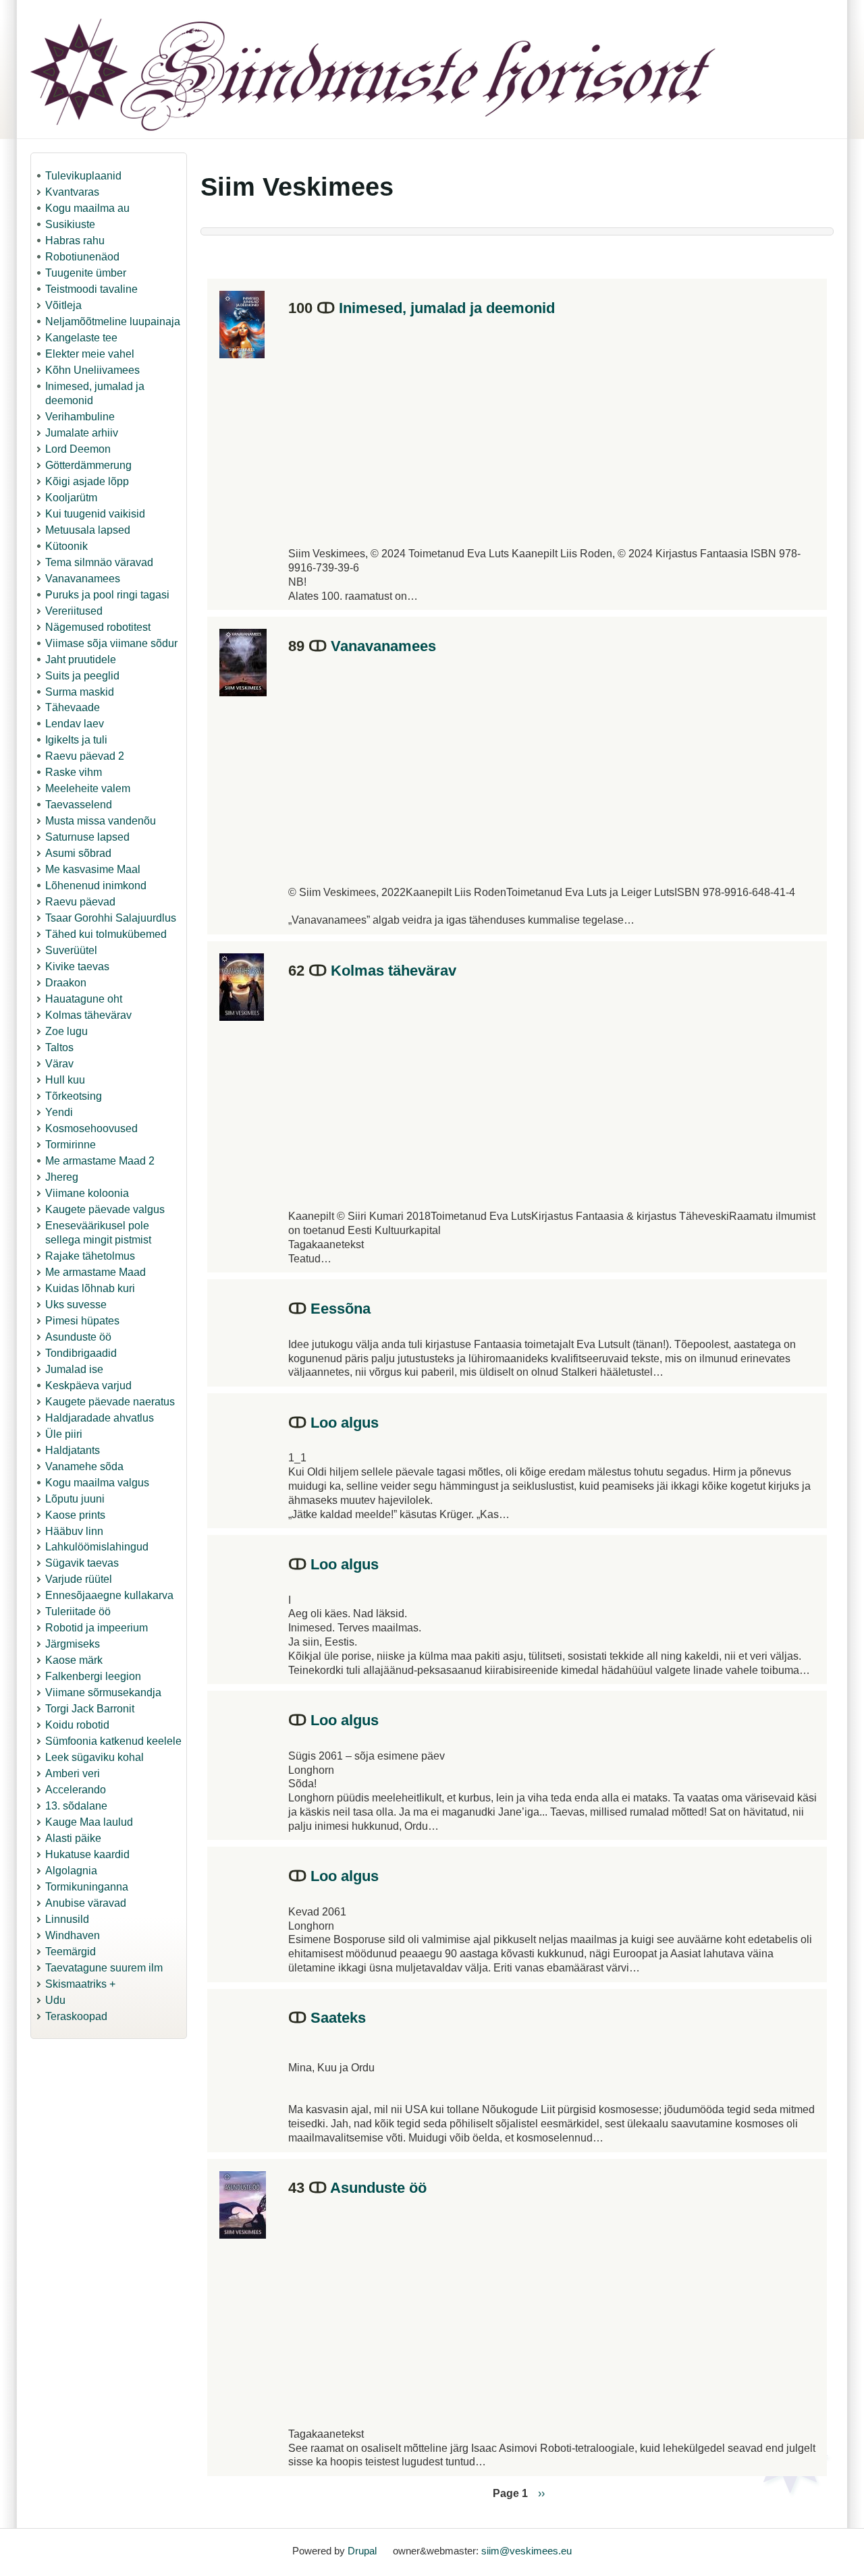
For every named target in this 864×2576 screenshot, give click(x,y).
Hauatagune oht (84, 999)
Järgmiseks (73, 1644)
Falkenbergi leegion (93, 1676)
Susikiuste (70, 224)
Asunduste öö (78, 1337)
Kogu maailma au (87, 208)
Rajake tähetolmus (90, 1256)
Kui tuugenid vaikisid (95, 514)
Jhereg (62, 1177)
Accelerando (76, 1790)
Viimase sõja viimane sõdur (111, 643)
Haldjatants (73, 1450)
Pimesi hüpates (82, 1321)
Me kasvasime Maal (93, 869)
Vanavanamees (83, 579)
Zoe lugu (66, 1031)
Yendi (59, 1112)
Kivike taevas (77, 967)
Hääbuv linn (74, 1531)
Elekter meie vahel (90, 354)
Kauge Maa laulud (89, 1822)
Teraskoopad (76, 2016)
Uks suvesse (76, 1305)
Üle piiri (64, 1434)
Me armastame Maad (96, 1272)
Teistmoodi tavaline (91, 289)
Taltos (59, 1047)
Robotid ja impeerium (97, 1628)
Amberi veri (73, 1773)
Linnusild (67, 1919)
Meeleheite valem (88, 788)
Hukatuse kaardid (87, 1854)
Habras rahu (75, 241)
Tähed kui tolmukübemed (106, 934)
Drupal (362, 2551)
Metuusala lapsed (88, 530)
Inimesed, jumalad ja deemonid (447, 308)
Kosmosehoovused (91, 1128)
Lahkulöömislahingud (97, 1547)
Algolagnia (71, 1871)
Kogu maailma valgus (97, 1483)
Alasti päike (73, 1838)
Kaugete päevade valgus (105, 1209)
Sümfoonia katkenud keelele (113, 1741)
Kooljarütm (71, 498)
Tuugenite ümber (86, 273)
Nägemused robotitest (98, 627)
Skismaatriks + (80, 1984)
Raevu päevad (80, 902)
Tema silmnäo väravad (99, 562)
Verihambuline (80, 417)
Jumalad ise (74, 1369)
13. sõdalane (76, 1806)
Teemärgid (71, 1952)
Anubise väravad (86, 1903)
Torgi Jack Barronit (90, 1709)
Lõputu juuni (75, 1499)
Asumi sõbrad (78, 853)
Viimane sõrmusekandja (103, 1692)
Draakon (66, 983)
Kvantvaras (72, 192)
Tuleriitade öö (78, 1612)
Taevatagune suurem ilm (104, 1968)
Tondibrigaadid (81, 1353)
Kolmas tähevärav (88, 1015)
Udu (55, 2000)
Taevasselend (79, 805)
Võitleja (63, 305)
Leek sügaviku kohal (94, 1757)
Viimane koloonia (87, 1193)
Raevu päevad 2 (85, 756)
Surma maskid (80, 692)
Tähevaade (73, 707)
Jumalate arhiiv (82, 433)
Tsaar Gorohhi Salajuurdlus (111, 918)
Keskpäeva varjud (88, 1385)
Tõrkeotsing (74, 1096)
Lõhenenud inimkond (96, 886)
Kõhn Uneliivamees (92, 370)
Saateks (338, 2018)
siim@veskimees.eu (526, 2551)
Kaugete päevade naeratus (110, 1402)
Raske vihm (74, 772)
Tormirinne (71, 1145)
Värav (59, 1064)
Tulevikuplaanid (83, 176)
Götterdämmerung (88, 465)
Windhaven (73, 1935)
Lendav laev (75, 724)
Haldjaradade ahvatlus (100, 1418)
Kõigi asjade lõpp (87, 481)
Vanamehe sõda (84, 1466)
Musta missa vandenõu (101, 821)
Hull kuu (65, 1080)
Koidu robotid (77, 1725)
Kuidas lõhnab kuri (90, 1288)
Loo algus (345, 1423)
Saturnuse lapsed (87, 837)
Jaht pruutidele (81, 660)
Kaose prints (75, 1515)
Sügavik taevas (82, 1563)
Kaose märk (74, 1660)
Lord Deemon (78, 449)
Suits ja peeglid (82, 676)
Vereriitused (74, 611)
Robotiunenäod (82, 257)
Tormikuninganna (87, 1887)
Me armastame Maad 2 (100, 1161)
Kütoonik (66, 546)
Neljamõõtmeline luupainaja (113, 321)
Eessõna (341, 1309)
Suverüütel (71, 950)
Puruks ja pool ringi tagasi (107, 595)
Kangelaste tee (81, 338)
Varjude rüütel (79, 1579)
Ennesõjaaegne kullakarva (109, 1595)
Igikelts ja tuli (76, 740)
